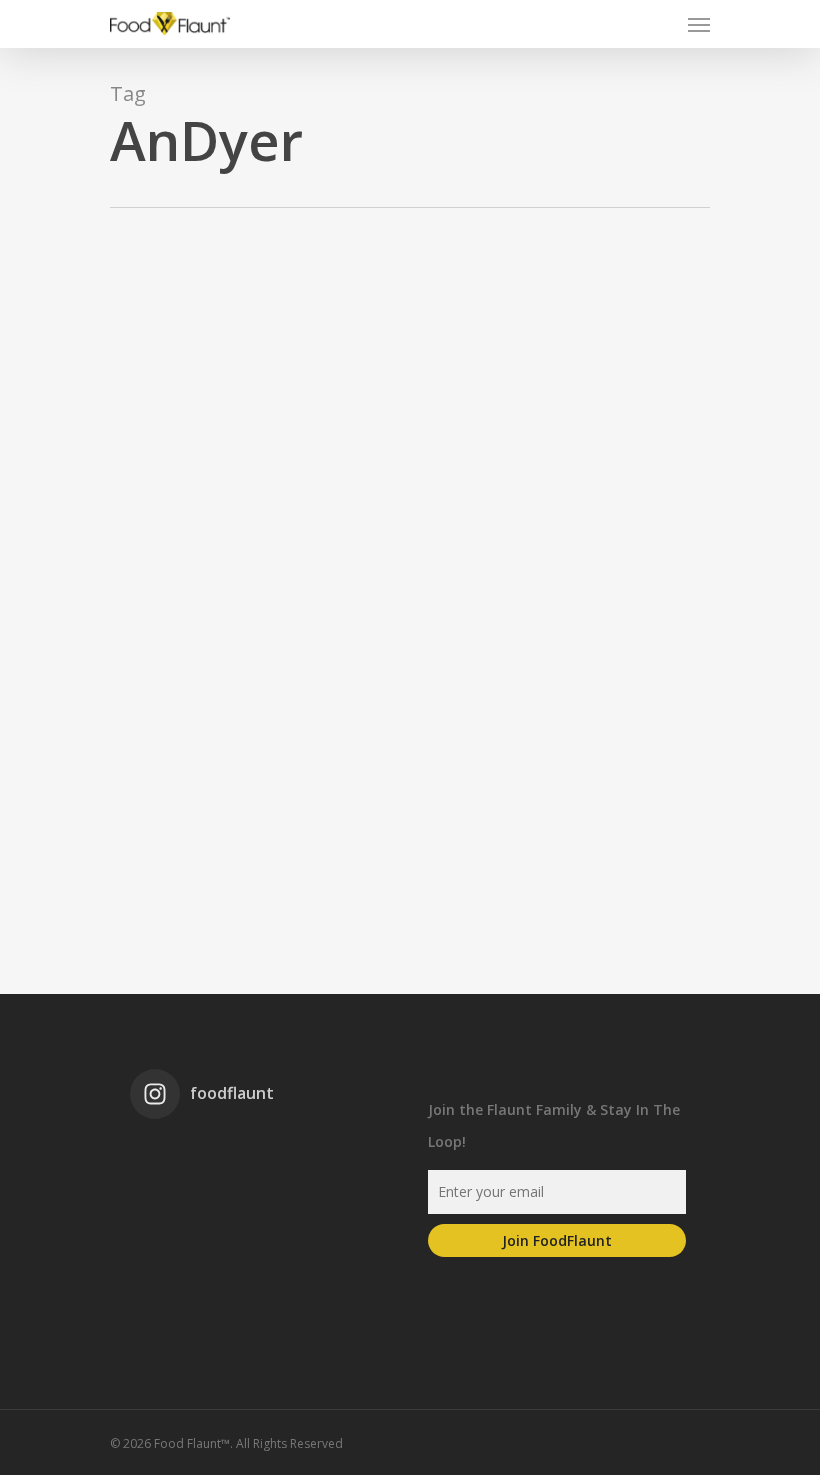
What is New (270, 820)
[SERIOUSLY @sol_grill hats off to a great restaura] (336, 1159)
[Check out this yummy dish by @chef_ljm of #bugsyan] (336, 1210)
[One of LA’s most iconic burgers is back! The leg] (171, 1210)
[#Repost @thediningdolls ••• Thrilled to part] (254, 1210)
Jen (42, 820)
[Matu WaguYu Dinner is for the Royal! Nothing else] (254, 1159)
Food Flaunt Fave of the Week (147, 820)
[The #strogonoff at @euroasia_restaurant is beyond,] (171, 1159)
